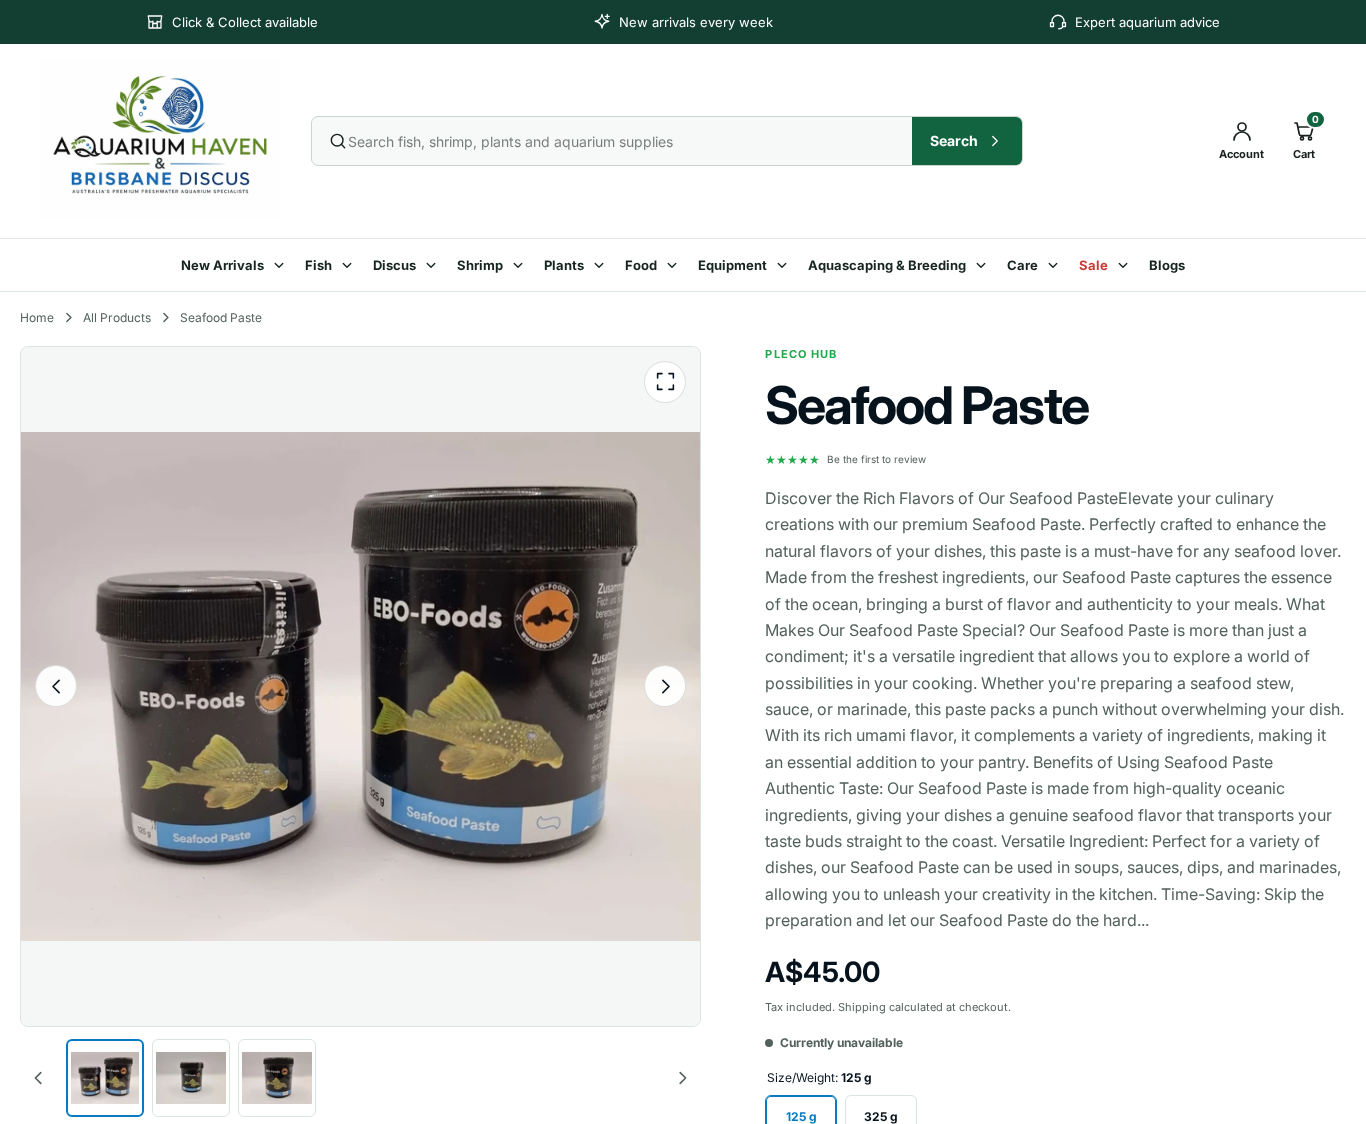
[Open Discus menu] (434, 265)
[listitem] (105, 1078)
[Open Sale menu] (1126, 265)
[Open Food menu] (675, 265)
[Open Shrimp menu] (521, 265)
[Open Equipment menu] (785, 265)
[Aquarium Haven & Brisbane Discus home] (161, 138)
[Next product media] (665, 686)
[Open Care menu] (1056, 265)
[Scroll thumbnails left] (39, 1078)
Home (37, 317)
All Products (117, 317)
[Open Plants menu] (602, 265)
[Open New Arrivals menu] (282, 265)
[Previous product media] (56, 686)
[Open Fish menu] (350, 265)
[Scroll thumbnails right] (682, 1078)
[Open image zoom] (665, 382)
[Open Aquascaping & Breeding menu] (984, 265)
